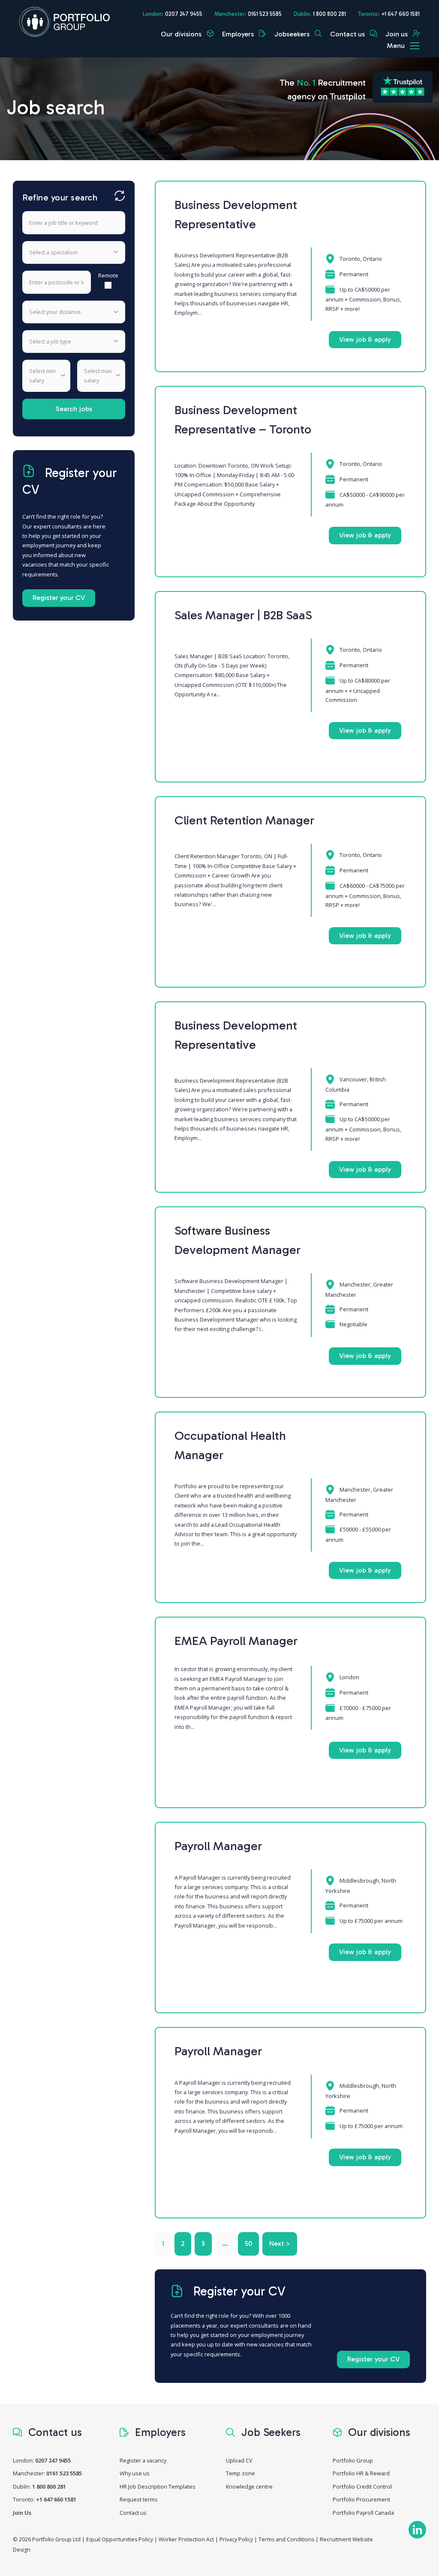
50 (248, 2243)
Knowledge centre (249, 2486)
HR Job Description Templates (158, 2486)
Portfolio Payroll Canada (363, 2513)
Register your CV (59, 598)
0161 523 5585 (265, 14)
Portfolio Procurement (361, 2499)
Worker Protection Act (186, 2539)
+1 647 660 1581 (400, 14)
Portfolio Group (353, 2460)
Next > (280, 2243)
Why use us (135, 2473)
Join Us (22, 2513)
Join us (397, 34)
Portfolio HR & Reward (361, 2473)
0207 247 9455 (184, 14)
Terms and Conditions (286, 2539)
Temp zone (241, 2473)
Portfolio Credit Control (362, 2486)
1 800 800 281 (329, 14)
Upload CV (239, 2460)
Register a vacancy (143, 2460)
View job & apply (365, 339)
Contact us (348, 34)
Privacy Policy (236, 2539)
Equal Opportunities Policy (120, 2539)
